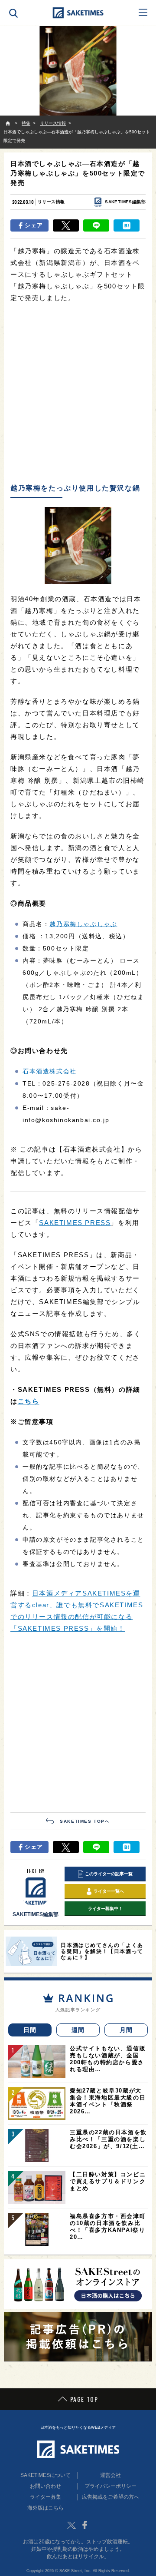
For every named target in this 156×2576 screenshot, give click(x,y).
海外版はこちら (45, 2508)
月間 (126, 2030)
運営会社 (110, 2475)
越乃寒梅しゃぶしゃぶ (83, 924)
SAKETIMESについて (45, 2475)
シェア (34, 225)
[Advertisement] (78, 394)
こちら (29, 1401)
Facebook (84, 2525)
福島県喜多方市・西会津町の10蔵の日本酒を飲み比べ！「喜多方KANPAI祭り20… (108, 2227)
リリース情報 (51, 202)
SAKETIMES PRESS (75, 1223)
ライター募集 (45, 2497)
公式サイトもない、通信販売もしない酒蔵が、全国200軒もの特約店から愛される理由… (108, 2059)
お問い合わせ (45, 2486)
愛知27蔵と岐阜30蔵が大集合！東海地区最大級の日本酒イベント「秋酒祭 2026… (108, 2101)
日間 (30, 2030)
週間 (78, 2030)
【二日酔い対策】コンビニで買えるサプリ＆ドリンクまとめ (108, 2181)
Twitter (71, 2525)
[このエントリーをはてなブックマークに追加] (127, 225)
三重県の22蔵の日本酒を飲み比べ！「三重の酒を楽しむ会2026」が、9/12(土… (108, 2139)
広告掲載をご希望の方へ (110, 2497)
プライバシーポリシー (110, 2486)
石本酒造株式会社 (50, 1071)
